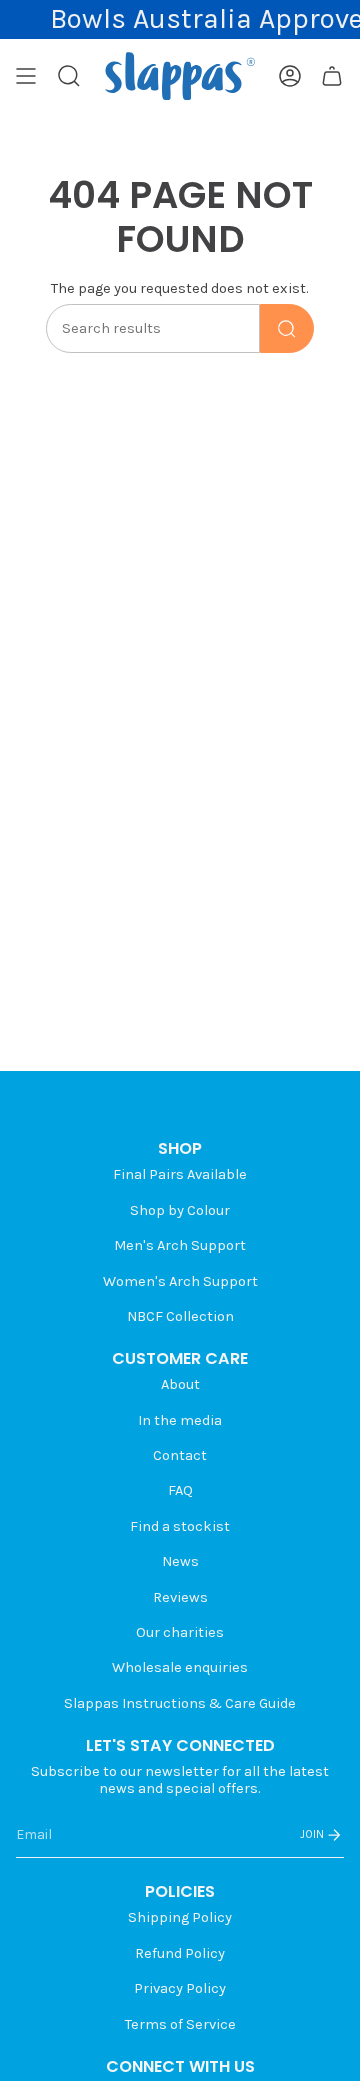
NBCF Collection (180, 1316)
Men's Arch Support (180, 1245)
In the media (180, 1420)
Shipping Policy (180, 1917)
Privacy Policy (180, 1988)
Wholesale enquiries (180, 1667)
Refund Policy (180, 1953)
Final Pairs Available (180, 1174)
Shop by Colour (180, 1210)
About (180, 1384)
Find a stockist (180, 1526)
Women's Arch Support (180, 1281)
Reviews (180, 1597)
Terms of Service (180, 2024)
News (180, 1561)
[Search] (287, 328)
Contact (180, 1455)
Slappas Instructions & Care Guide (180, 1703)
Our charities (180, 1632)
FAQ (180, 1490)
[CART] (332, 76)
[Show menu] (26, 76)
